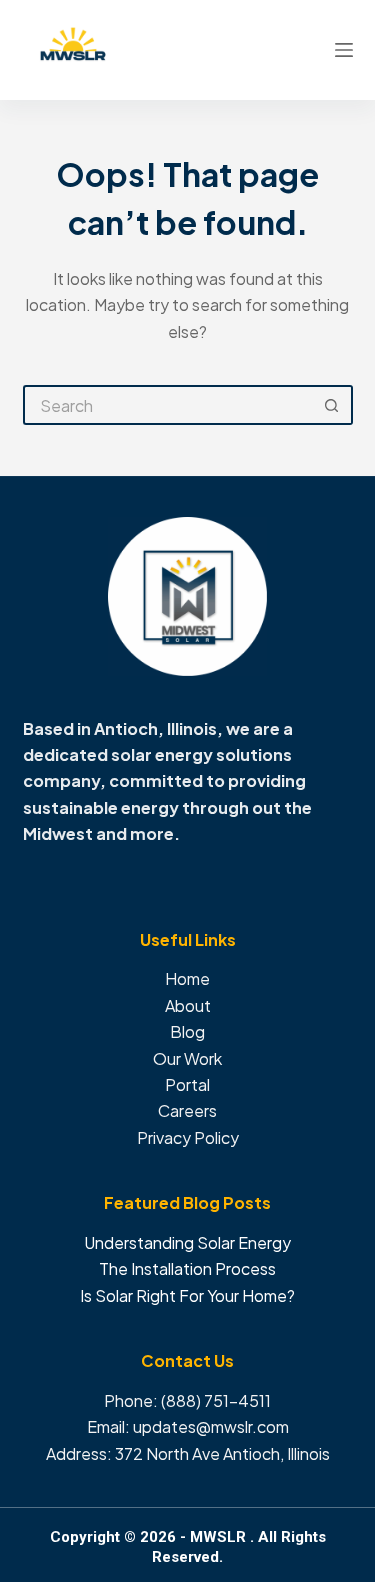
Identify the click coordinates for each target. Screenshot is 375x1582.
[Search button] (333, 405)
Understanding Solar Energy (187, 1242)
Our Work (187, 1058)
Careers (187, 1110)
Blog (187, 1031)
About (188, 1005)
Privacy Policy (188, 1137)
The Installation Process (187, 1268)
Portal (187, 1084)
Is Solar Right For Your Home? (187, 1295)
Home (187, 978)
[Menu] (344, 50)
